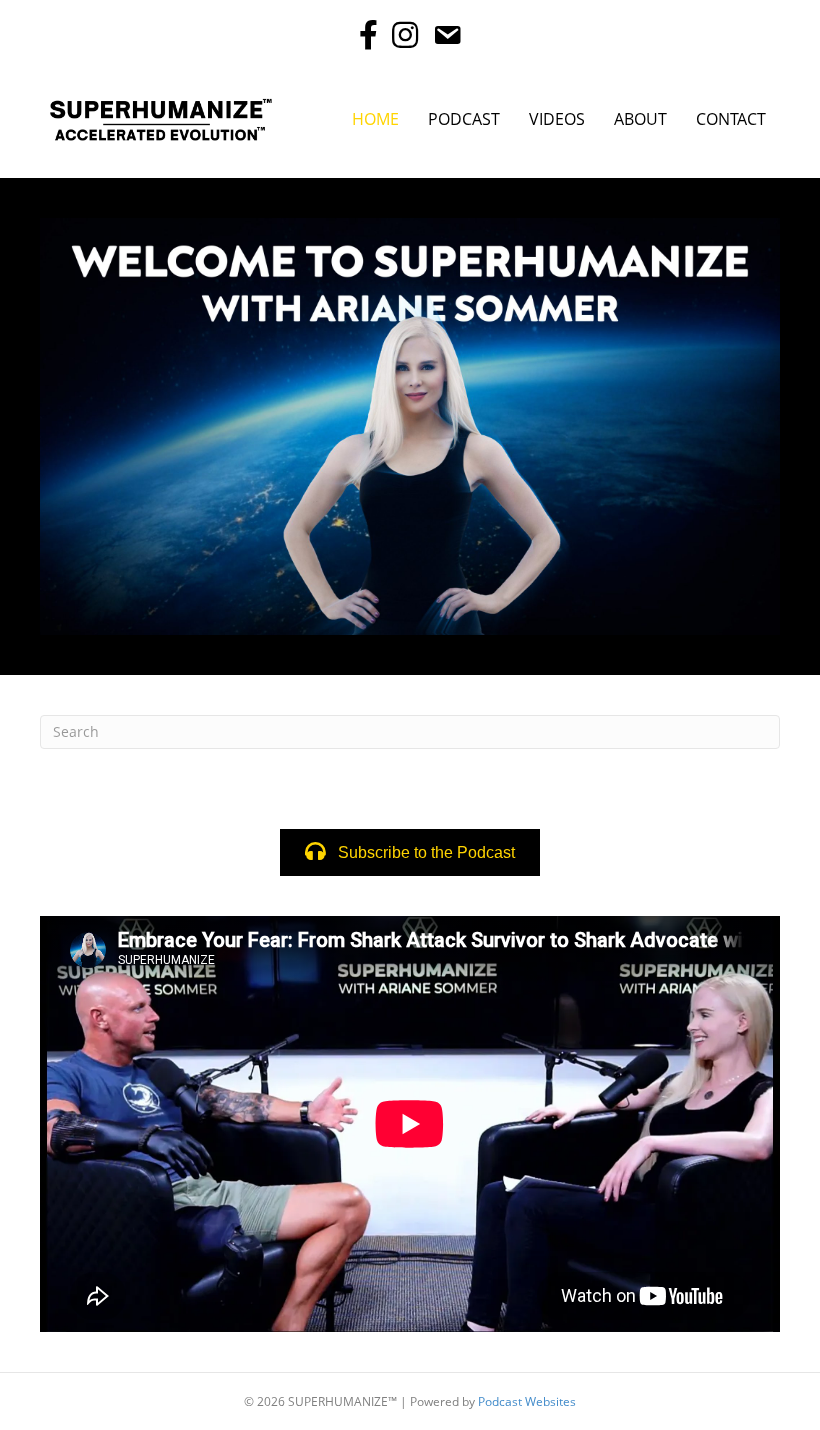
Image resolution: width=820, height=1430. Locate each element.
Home (375, 119)
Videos (557, 119)
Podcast (464, 119)
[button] (410, 852)
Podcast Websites (527, 1401)
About (640, 119)
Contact (731, 119)
